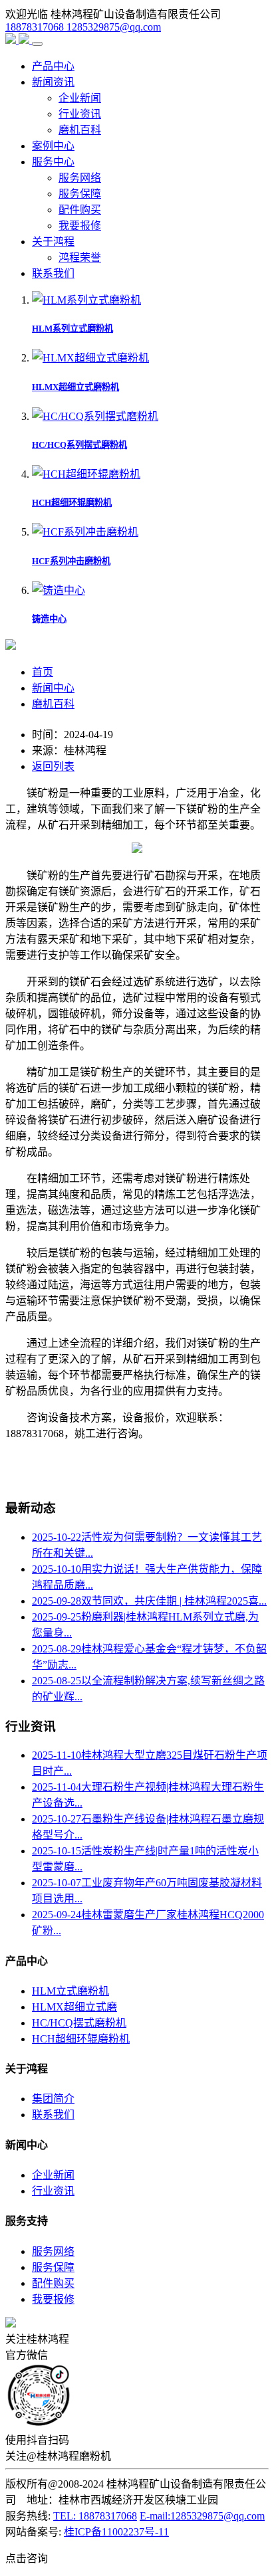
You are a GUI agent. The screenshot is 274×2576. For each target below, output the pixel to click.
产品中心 (53, 66)
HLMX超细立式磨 (74, 2007)
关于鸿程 (53, 242)
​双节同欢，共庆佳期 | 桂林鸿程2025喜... (149, 1601)
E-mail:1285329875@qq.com (202, 2516)
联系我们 (53, 273)
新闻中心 (53, 688)
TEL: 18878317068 (95, 2516)
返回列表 (53, 766)
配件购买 (80, 210)
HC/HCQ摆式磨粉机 (79, 2023)
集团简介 (53, 2099)
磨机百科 (80, 130)
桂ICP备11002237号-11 (116, 2532)
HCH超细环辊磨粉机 (81, 2039)
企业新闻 (80, 98)
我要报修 (80, 226)
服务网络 (80, 178)
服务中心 (53, 162)
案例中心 (53, 146)
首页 (43, 672)
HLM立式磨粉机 (70, 1991)
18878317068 (36, 27)
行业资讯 (80, 114)
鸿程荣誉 (80, 257)
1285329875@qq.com (114, 27)
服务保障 (80, 194)
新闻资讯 (53, 82)
